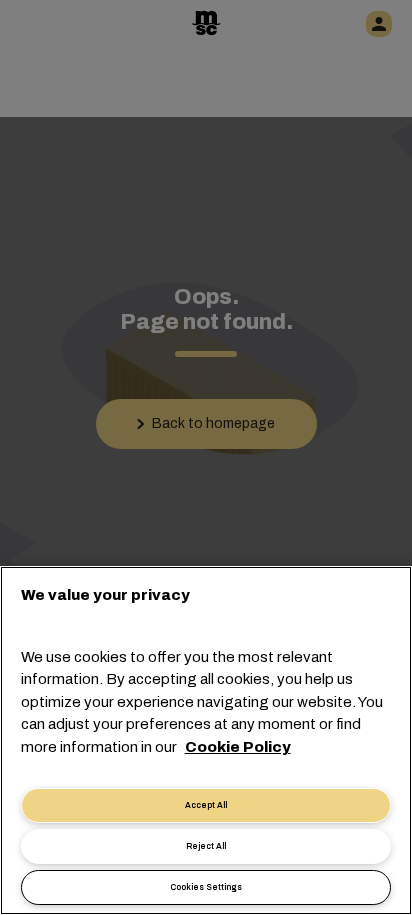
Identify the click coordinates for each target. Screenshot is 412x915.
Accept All (206, 805)
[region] (206, 740)
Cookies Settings (206, 887)
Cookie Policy (238, 747)
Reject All (206, 846)
